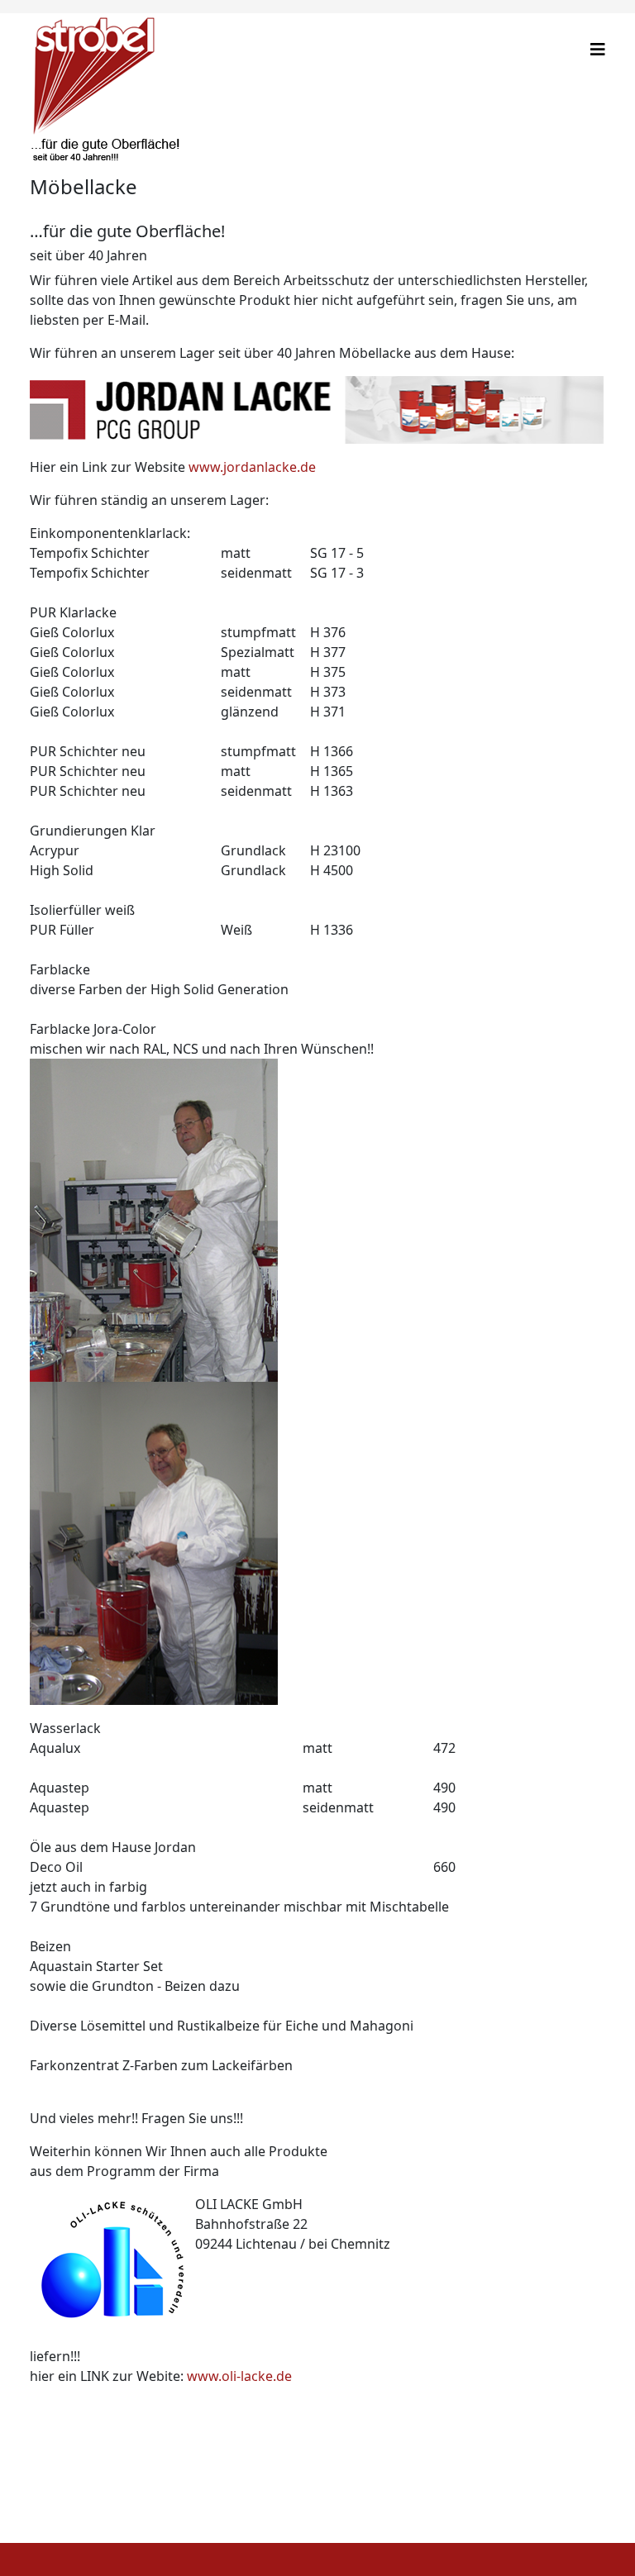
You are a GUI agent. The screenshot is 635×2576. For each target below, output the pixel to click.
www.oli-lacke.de (239, 2376)
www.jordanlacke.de (252, 467)
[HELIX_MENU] (598, 49)
